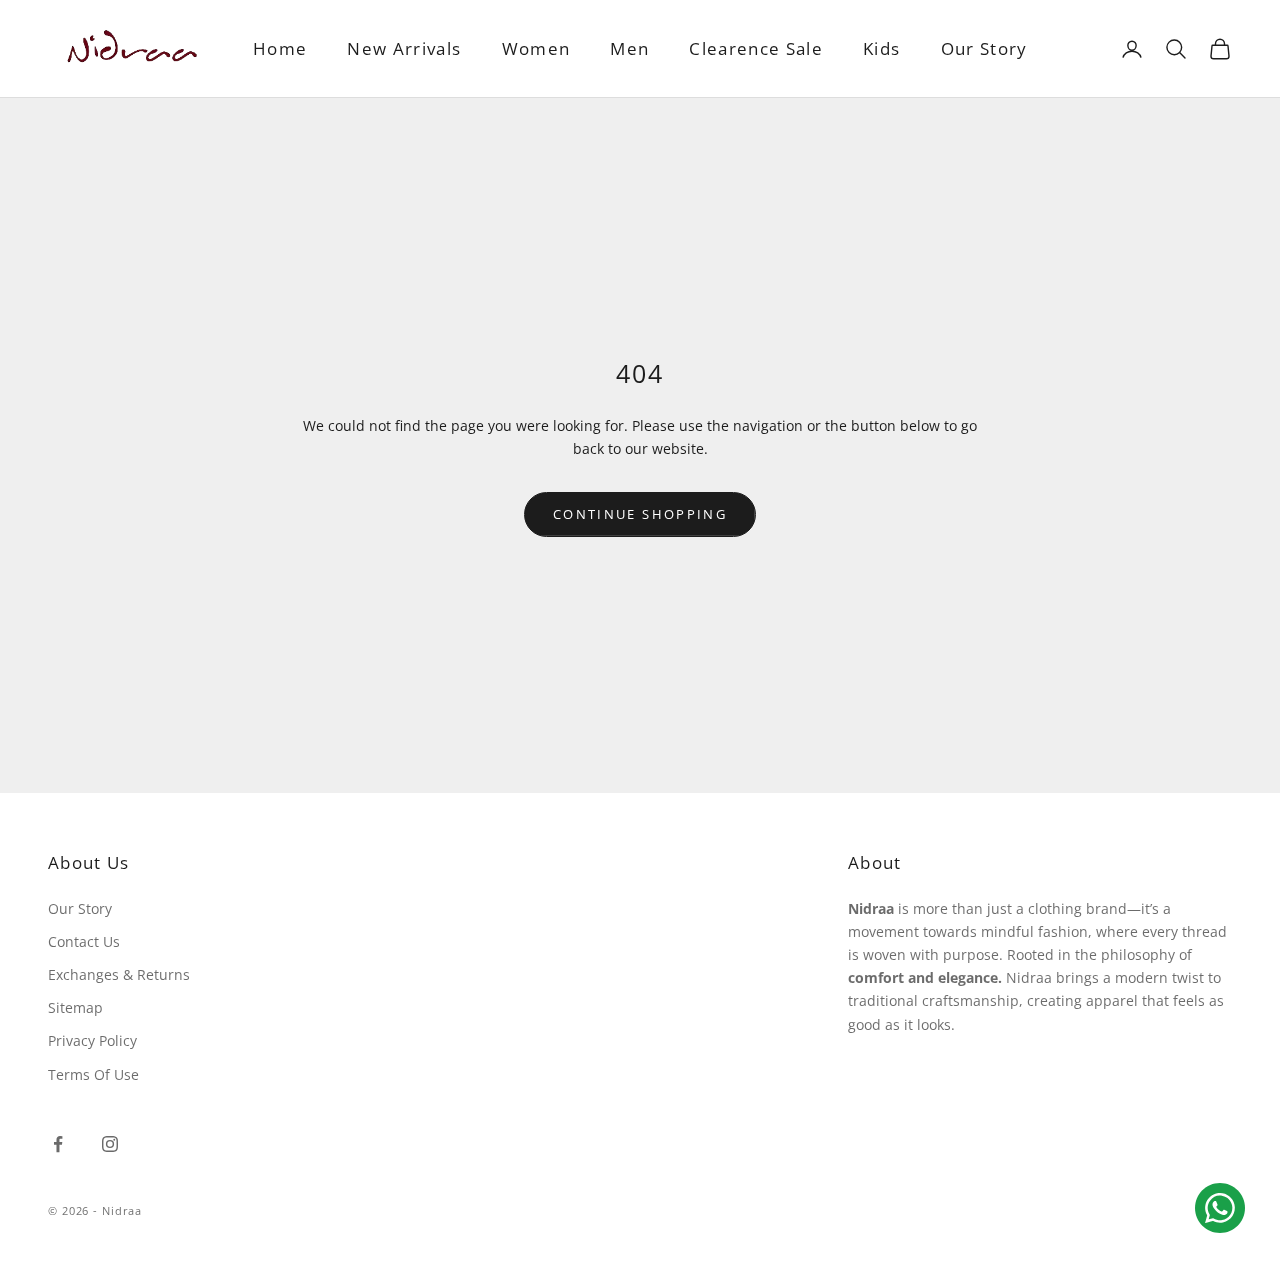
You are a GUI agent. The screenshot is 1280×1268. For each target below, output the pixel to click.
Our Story (984, 48)
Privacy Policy (92, 1040)
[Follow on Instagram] (110, 1144)
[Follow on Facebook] (58, 1144)
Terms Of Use (93, 1074)
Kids (881, 48)
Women (536, 48)
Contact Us (84, 941)
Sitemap (75, 1007)
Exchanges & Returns (119, 974)
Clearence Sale (756, 48)
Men (629, 48)
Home (280, 48)
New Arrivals (404, 48)
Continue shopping (640, 514)
